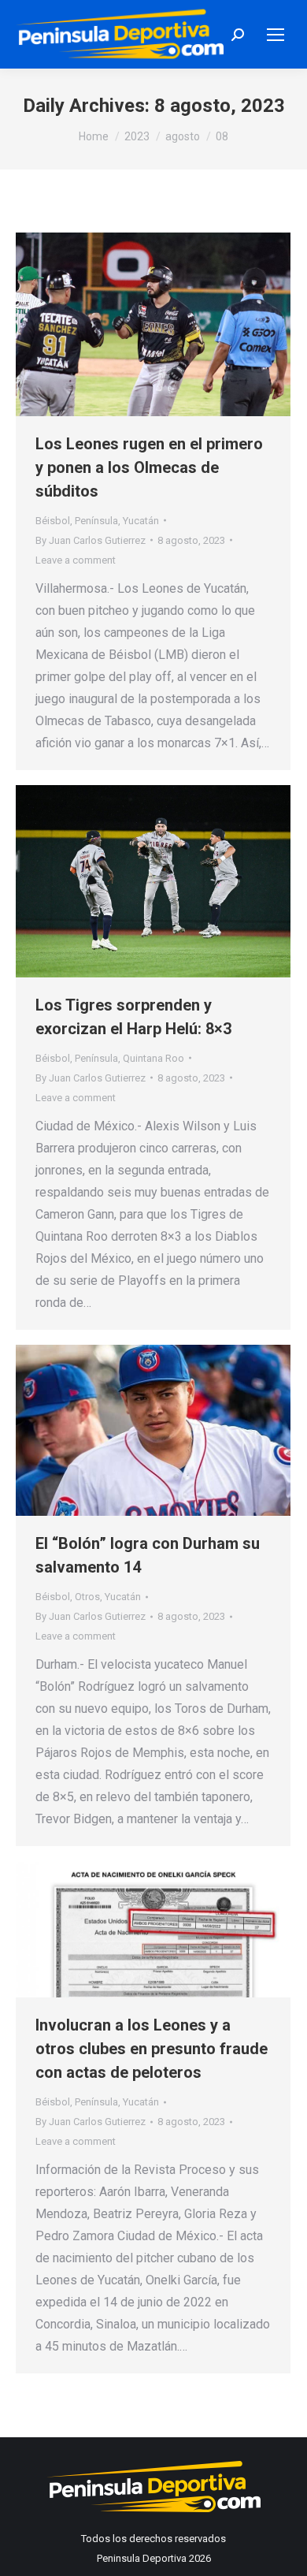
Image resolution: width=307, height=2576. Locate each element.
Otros (87, 1597)
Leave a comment (76, 560)
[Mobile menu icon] (276, 35)
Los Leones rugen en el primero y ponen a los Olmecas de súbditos (149, 467)
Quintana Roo (153, 1058)
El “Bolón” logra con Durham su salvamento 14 (148, 1555)
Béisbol (53, 521)
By (91, 540)
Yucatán (141, 521)
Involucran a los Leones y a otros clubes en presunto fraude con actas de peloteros (152, 2049)
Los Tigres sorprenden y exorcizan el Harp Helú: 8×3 (133, 1017)
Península (96, 521)
